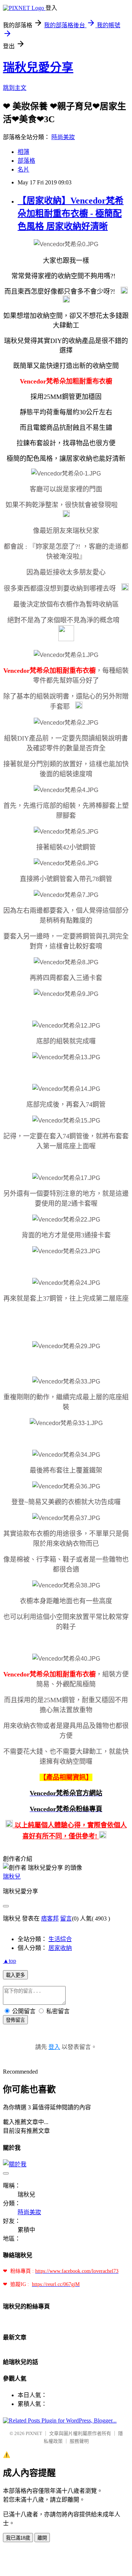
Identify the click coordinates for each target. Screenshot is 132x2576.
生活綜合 (60, 1939)
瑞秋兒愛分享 (38, 67)
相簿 (23, 152)
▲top (10, 1961)
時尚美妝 (63, 137)
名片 (23, 169)
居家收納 (60, 1948)
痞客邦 (50, 1918)
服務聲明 (79, 2441)
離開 (42, 2538)
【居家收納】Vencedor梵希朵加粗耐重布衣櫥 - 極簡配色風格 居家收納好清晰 (71, 213)
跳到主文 (15, 88)
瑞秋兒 (12, 1877)
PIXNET (34, 2433)
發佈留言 (15, 2020)
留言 (66, 1918)
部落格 (26, 161)
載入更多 (15, 1975)
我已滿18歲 (18, 2538)
